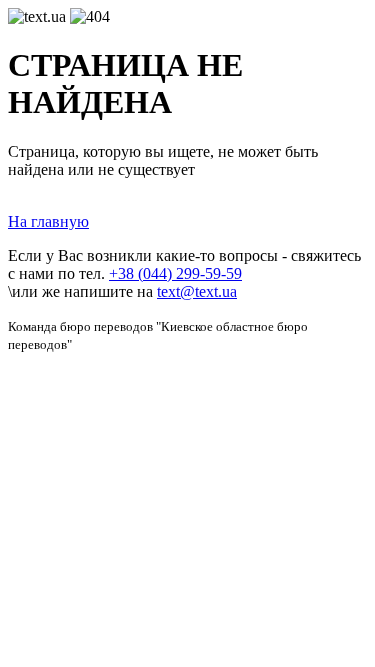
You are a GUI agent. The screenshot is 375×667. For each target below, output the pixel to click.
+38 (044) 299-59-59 (175, 273)
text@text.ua (197, 291)
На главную (48, 221)
